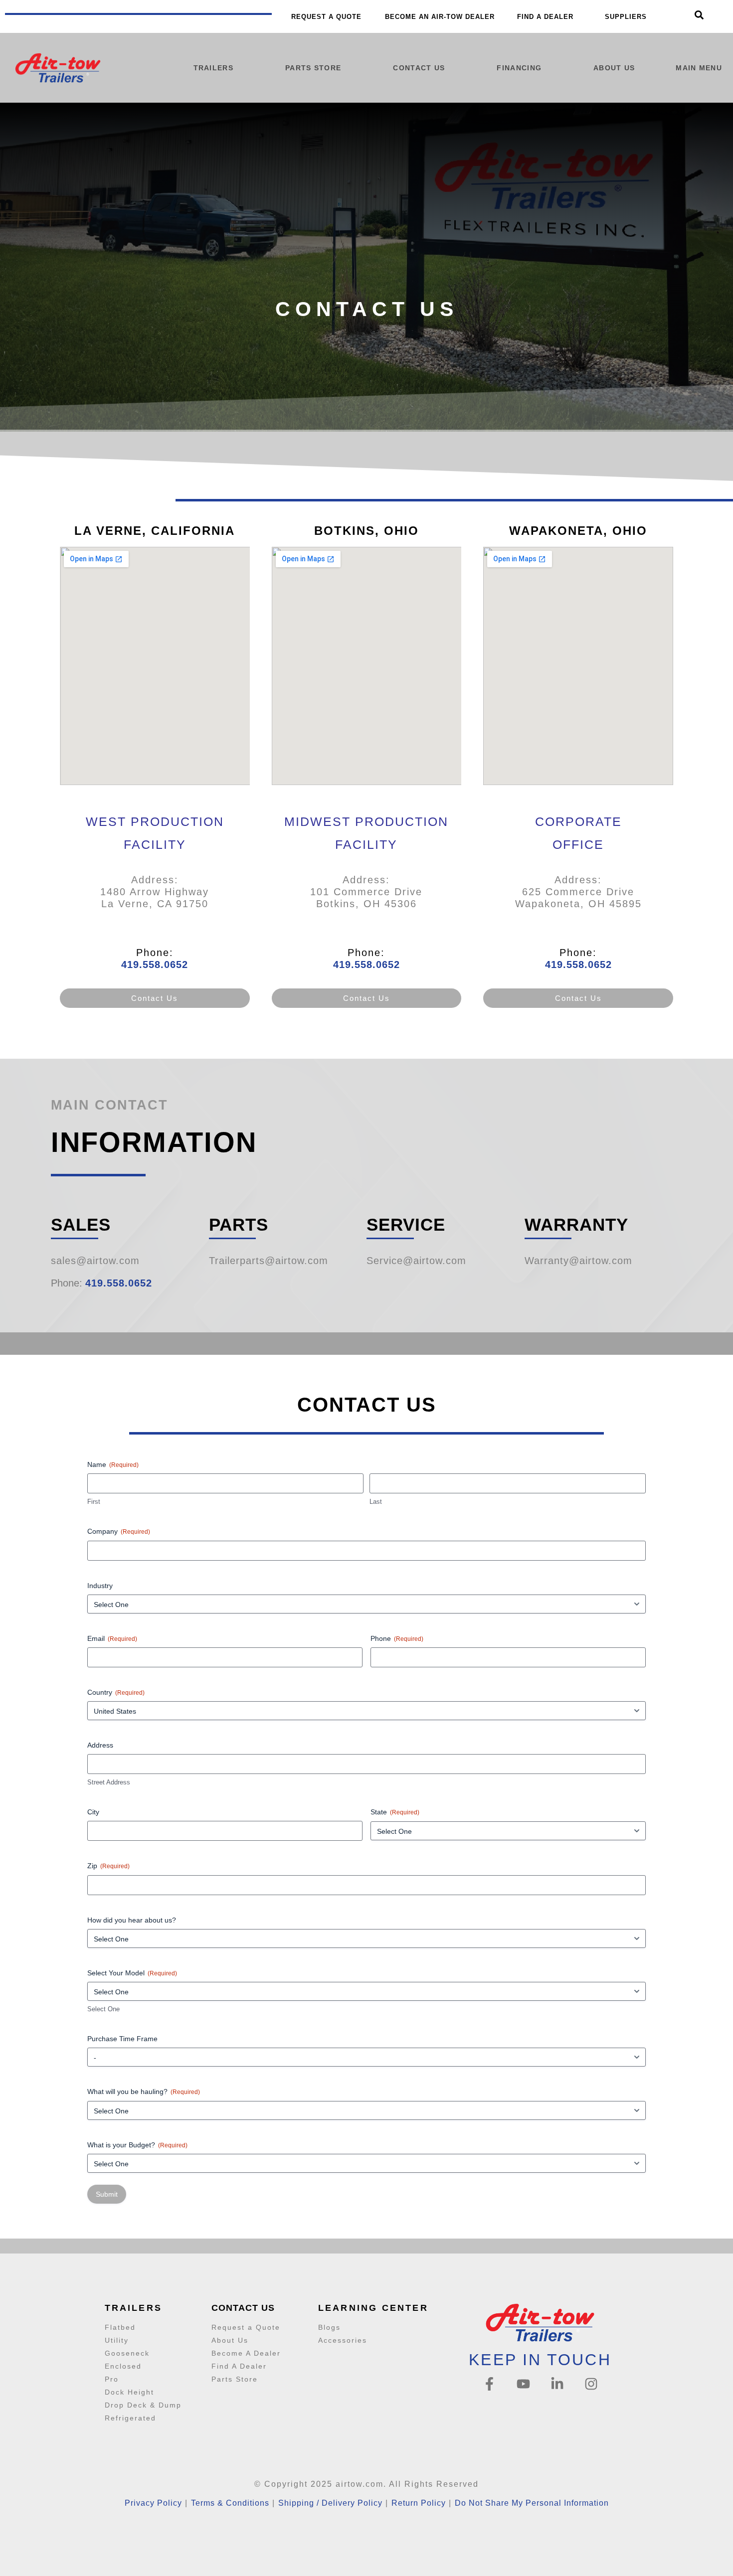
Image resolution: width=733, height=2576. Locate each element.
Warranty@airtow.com (578, 1261)
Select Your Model (132, 1973)
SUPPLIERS (626, 17)
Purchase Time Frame (122, 2039)
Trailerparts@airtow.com (269, 1261)
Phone (397, 1638)
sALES (81, 1224)
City (93, 1812)
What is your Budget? (137, 2145)
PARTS (239, 1224)
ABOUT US (614, 68)
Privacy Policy (153, 2503)
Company (119, 1531)
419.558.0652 (155, 965)
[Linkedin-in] (557, 2384)
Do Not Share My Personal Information (532, 2503)
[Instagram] (591, 2384)
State (395, 1812)
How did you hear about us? (132, 1920)
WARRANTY (576, 1224)
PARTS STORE (313, 68)
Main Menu (699, 68)
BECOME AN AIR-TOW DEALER (440, 17)
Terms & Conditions (230, 2503)
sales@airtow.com (95, 1261)
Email (112, 1638)
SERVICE (406, 1224)
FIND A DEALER (545, 17)
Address (100, 1745)
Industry (100, 1586)
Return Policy (419, 2503)
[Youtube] (523, 2384)
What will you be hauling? (144, 2092)
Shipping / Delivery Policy (330, 2503)
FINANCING (519, 68)
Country (116, 1692)
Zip (108, 1866)
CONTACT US (419, 68)
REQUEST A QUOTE (326, 17)
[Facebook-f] (489, 2384)
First (94, 1502)
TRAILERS (213, 68)
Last (376, 1502)
